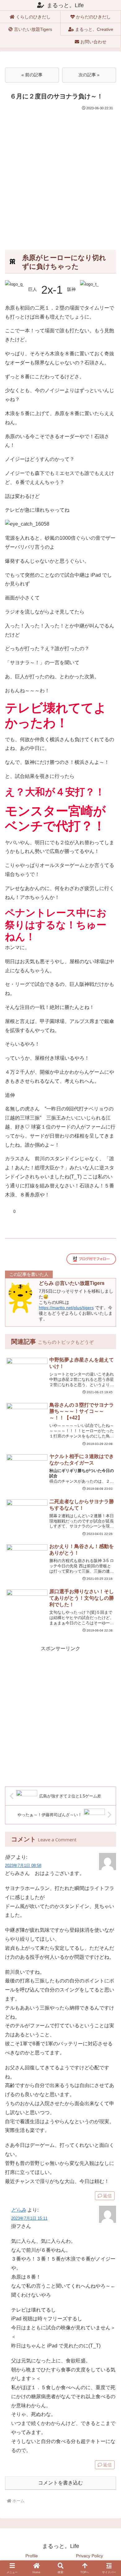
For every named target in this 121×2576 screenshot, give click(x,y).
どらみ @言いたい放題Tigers (72, 1283)
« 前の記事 (32, 75)
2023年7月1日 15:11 (29, 2218)
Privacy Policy (90, 2556)
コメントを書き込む (60, 2483)
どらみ (19, 2210)
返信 (107, 2196)
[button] (109, 1820)
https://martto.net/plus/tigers (66, 1308)
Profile (32, 2556)
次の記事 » (89, 75)
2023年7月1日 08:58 (23, 1866)
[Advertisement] (60, 175)
